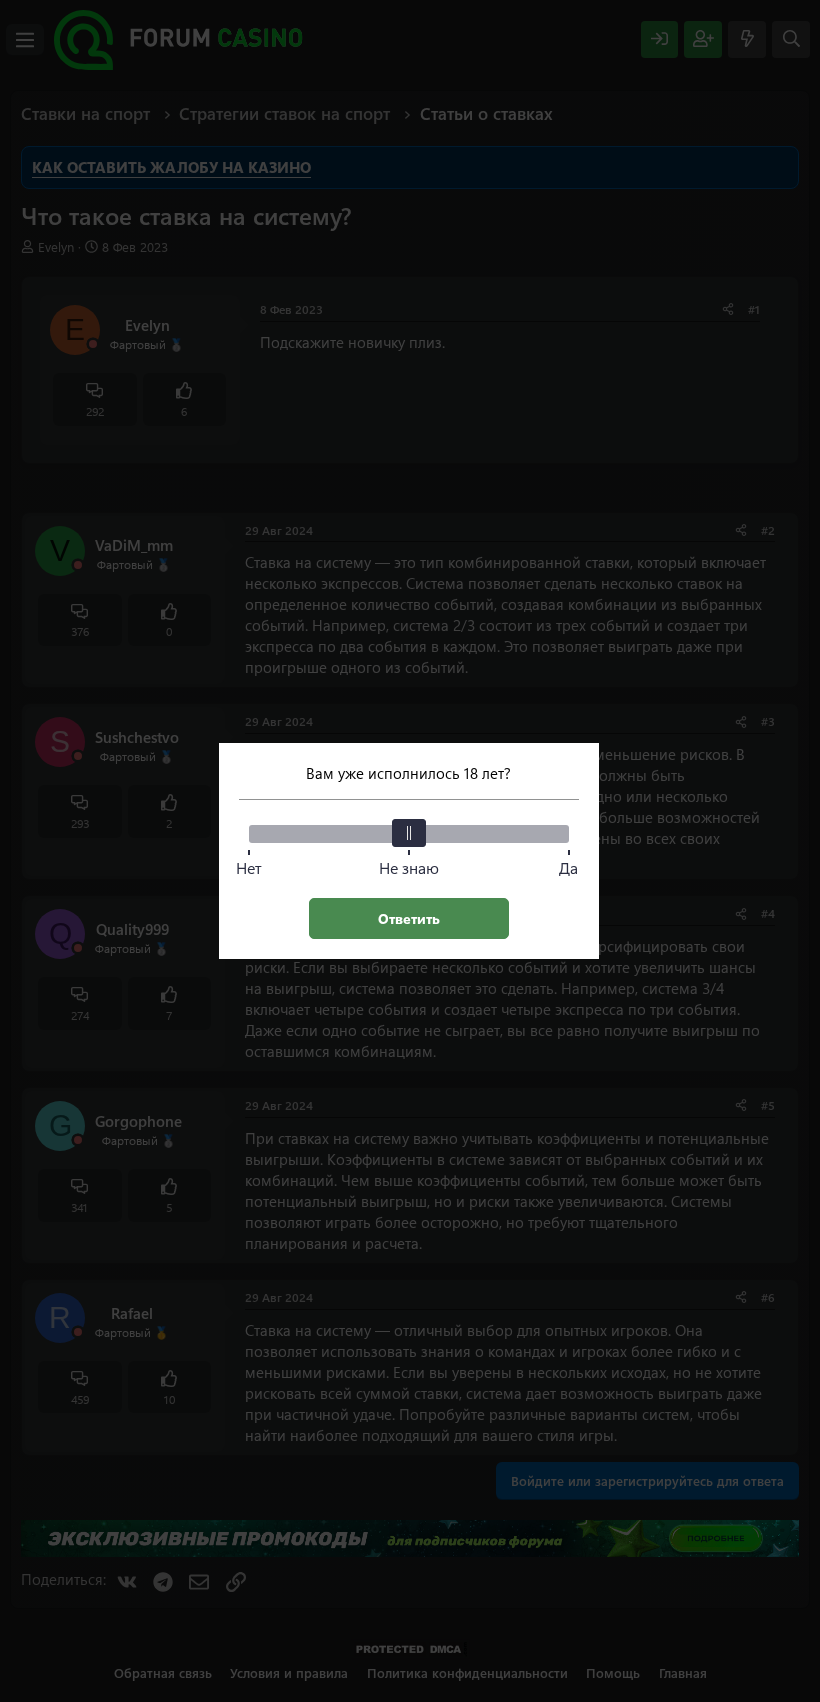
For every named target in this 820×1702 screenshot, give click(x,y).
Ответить (409, 918)
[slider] (409, 833)
